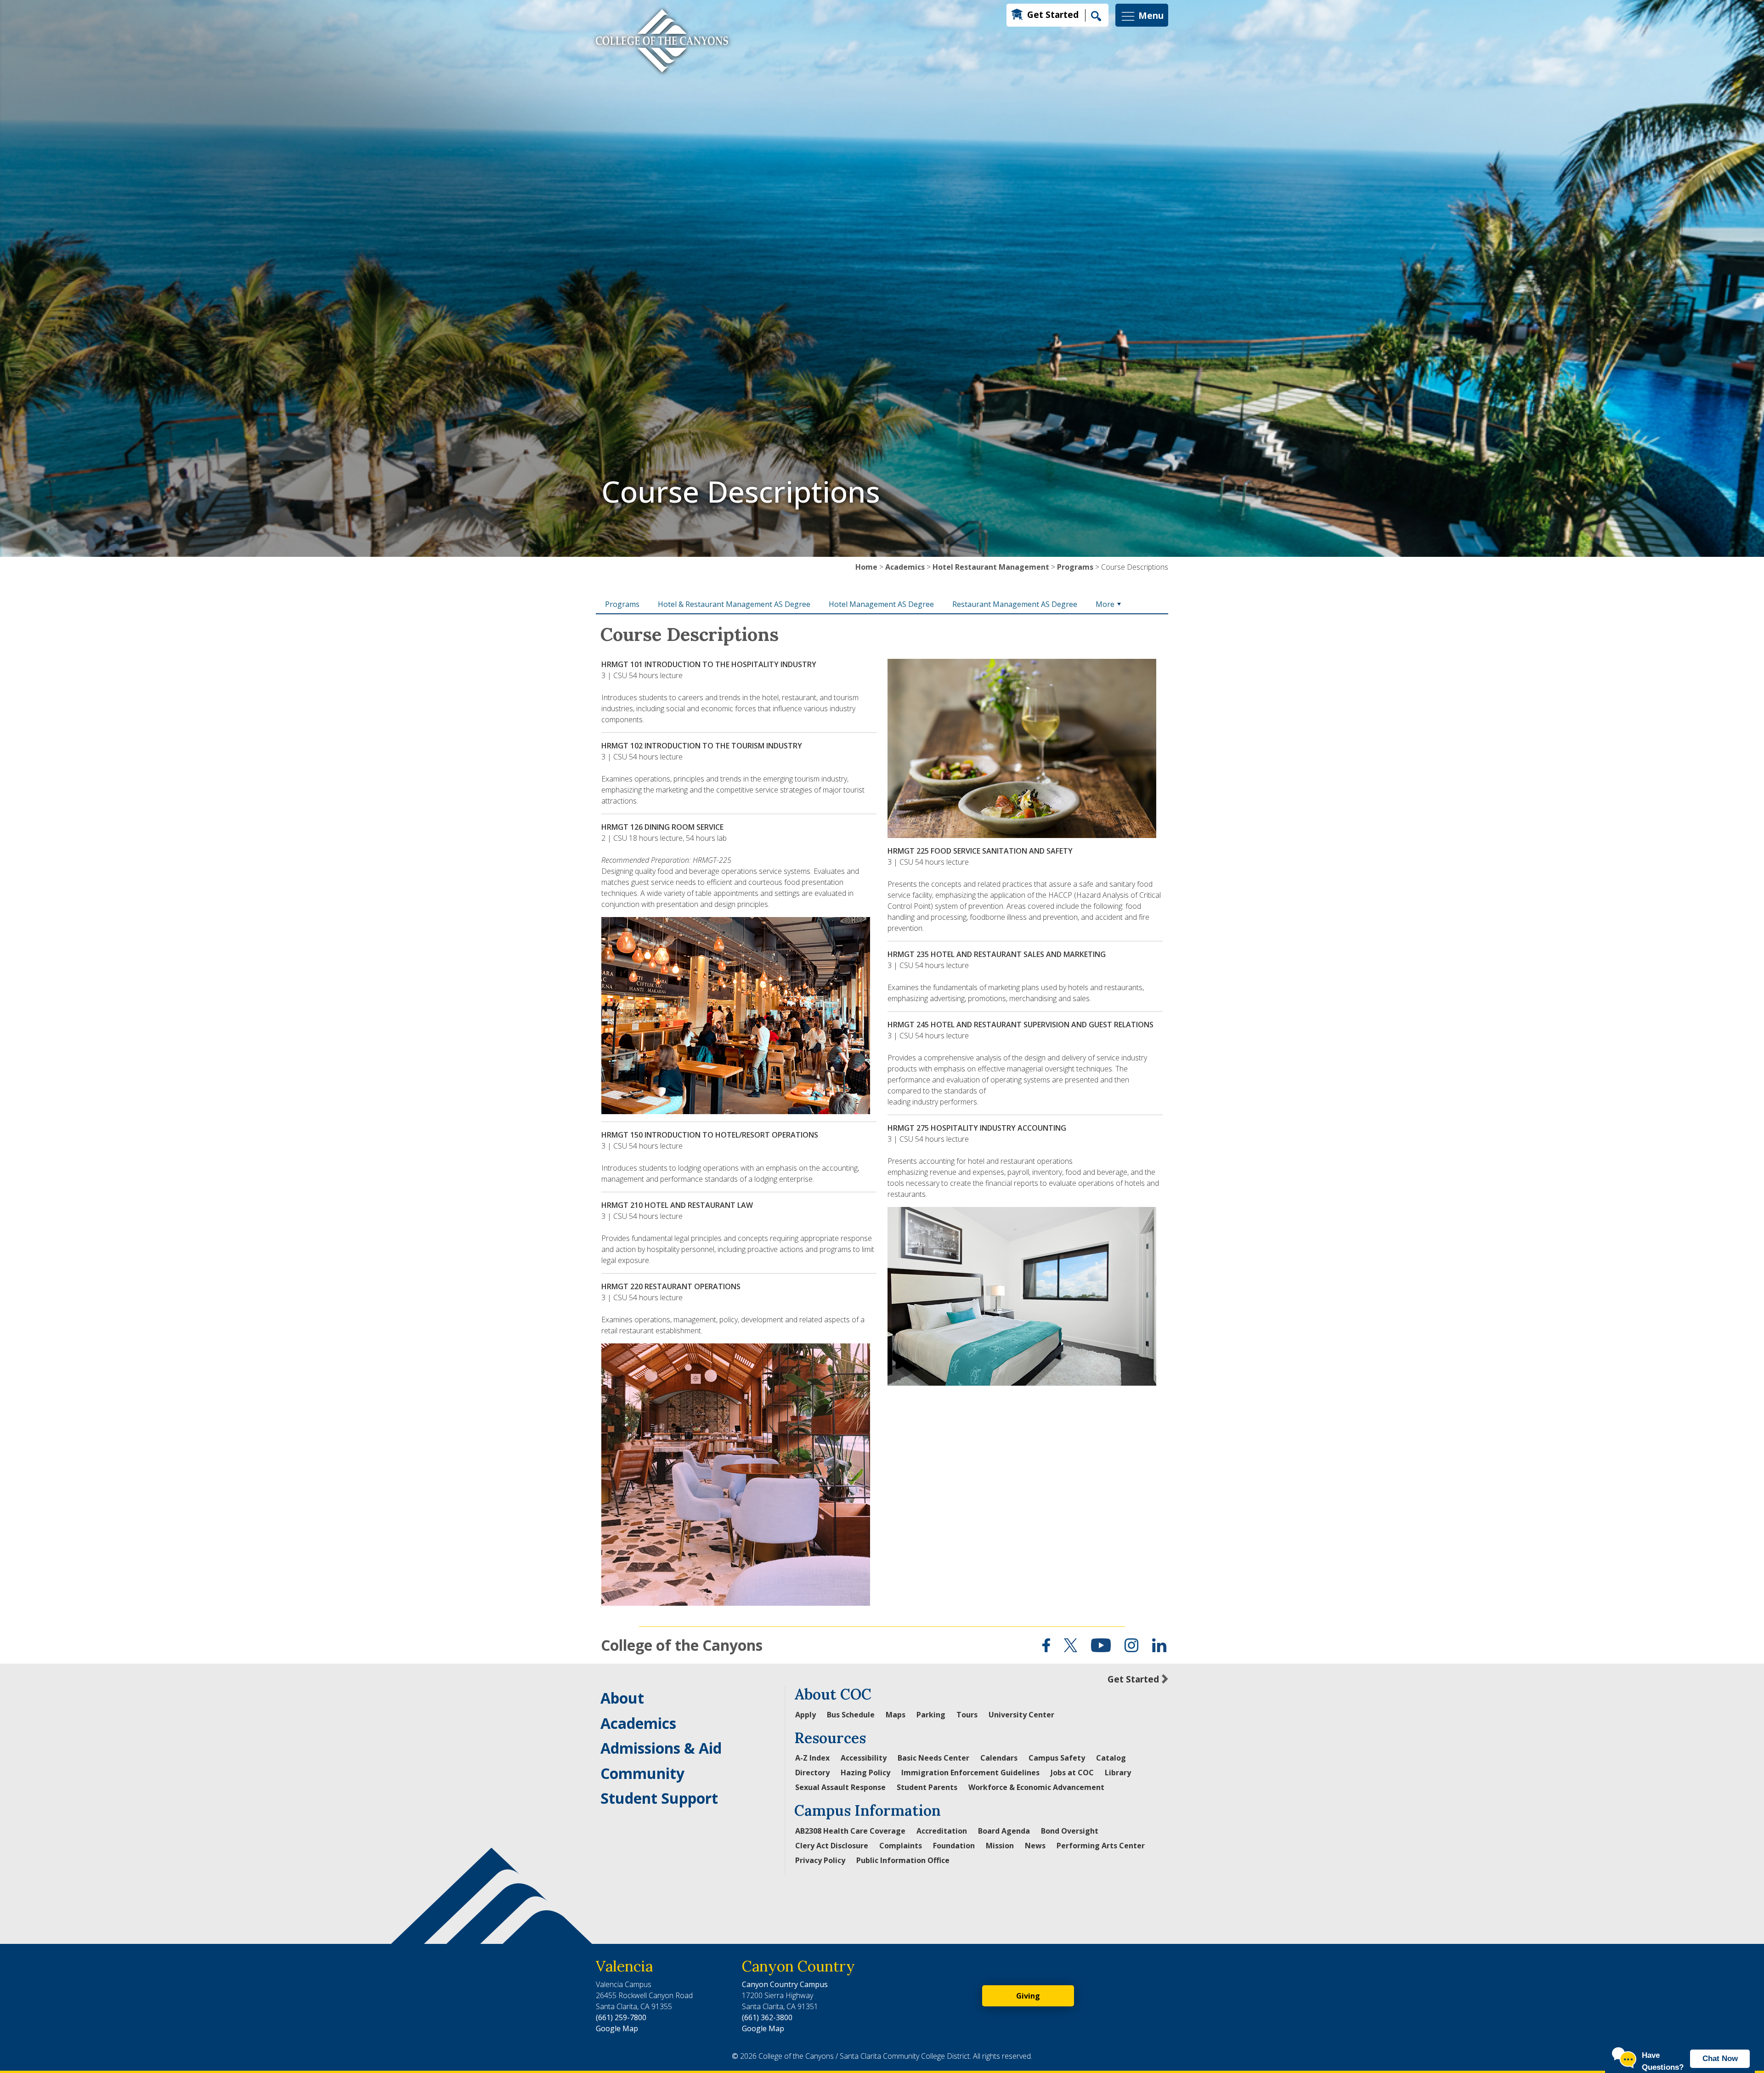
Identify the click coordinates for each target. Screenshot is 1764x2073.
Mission (1000, 1846)
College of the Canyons (682, 1645)
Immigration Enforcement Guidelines (970, 1773)
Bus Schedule (851, 1715)
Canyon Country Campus (785, 1984)
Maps (896, 1715)
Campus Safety (1057, 1758)
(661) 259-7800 (621, 2017)
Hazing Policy (865, 1773)
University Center (1021, 1715)
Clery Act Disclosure (832, 1846)
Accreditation (942, 1831)
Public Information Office (903, 1860)
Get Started (1053, 14)
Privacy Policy (820, 1860)
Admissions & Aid (661, 1748)
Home (866, 567)
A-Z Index (812, 1758)
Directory (812, 1773)
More (1105, 604)
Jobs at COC (1072, 1773)
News (1035, 1846)
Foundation (954, 1846)
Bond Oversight (1070, 1831)
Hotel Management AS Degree (881, 604)
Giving (1028, 1996)
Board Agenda (1004, 1831)
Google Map (617, 2028)
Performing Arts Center (1101, 1846)
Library (1118, 1773)
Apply (806, 1715)
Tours (967, 1715)
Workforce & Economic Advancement (1036, 1787)
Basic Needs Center (933, 1758)
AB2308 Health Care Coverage (850, 1831)
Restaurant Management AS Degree (1015, 604)
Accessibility (864, 1758)
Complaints (901, 1846)
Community (642, 1773)
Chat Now (1720, 2059)
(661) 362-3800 (767, 2017)
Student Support (659, 1798)
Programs (1075, 567)
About (622, 1698)
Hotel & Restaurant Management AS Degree (734, 604)
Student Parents (927, 1787)
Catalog (1111, 1758)
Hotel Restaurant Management (991, 567)
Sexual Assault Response (840, 1787)
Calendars (999, 1758)
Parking (931, 1715)
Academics (905, 567)
